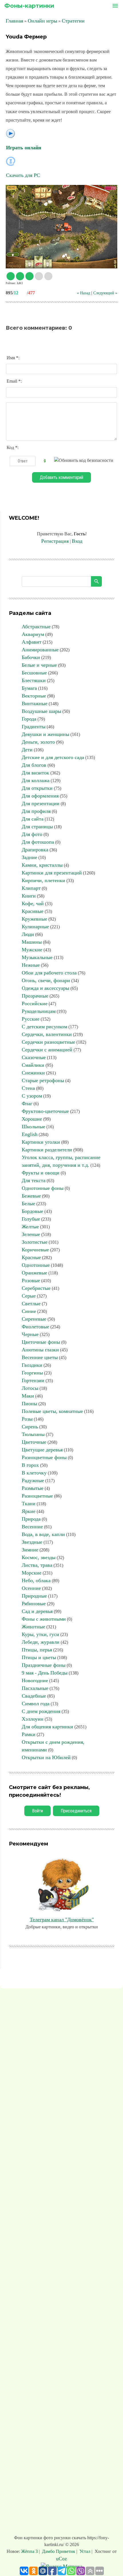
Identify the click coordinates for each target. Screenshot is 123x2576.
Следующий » (105, 293)
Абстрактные (36, 627)
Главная (14, 21)
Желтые (30, 1227)
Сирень (30, 1427)
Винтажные (35, 703)
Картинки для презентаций (52, 873)
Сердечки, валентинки (47, 1034)
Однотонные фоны (43, 1188)
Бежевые (31, 1196)
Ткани (29, 1504)
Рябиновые (34, 1604)
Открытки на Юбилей (46, 1757)
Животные (33, 1627)
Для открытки (37, 788)
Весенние (32, 1527)
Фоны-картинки (29, 6)
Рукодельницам (39, 1011)
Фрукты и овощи (41, 1173)
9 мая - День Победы (45, 1673)
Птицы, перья (37, 1650)
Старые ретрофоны (43, 1080)
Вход (77, 541)
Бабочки (31, 657)
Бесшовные (34, 673)
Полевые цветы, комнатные (52, 1411)
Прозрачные (35, 996)
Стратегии (73, 21)
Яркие (29, 1511)
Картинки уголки (41, 1142)
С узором (32, 1096)
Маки (28, 1396)
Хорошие (32, 1119)
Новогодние (35, 1680)
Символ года (36, 1704)
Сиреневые (34, 1319)
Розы (27, 1419)
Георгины (32, 1373)
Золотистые (35, 1242)
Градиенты (34, 727)
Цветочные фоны (41, 1342)
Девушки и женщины (45, 734)
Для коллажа (36, 780)
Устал (85, 2551)
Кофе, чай (33, 903)
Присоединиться (76, 1811)
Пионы (29, 1404)
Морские (32, 1573)
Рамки (29, 1734)
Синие (29, 1311)
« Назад (84, 293)
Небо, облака (36, 1580)
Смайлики (33, 1065)
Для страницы (37, 827)
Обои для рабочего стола (49, 973)
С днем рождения (41, 1711)
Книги (29, 896)
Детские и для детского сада (53, 757)
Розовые (31, 1280)
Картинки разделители (47, 1150)
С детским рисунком (44, 1027)
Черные (30, 1334)
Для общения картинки (47, 1727)
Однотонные (36, 1265)
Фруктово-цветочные (45, 1111)
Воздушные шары (41, 711)
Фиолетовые (35, 1327)
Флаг (27, 1104)
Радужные (33, 1480)
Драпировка (35, 850)
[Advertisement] (61, 2263)
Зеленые (31, 1234)
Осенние (31, 1588)
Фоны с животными (44, 1619)
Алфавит (32, 642)
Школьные (33, 1127)
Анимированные (40, 650)
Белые (28, 1204)
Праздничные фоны (44, 1665)
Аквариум (33, 634)
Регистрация (55, 541)
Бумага (29, 688)
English (30, 1134)
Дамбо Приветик (59, 2551)
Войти (37, 1811)
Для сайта (33, 819)
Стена (28, 1088)
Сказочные (34, 1057)
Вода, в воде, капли (43, 1534)
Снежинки (33, 1073)
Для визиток (35, 773)
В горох (30, 1465)
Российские (35, 1004)
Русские (31, 1019)
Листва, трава (37, 1565)
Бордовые (32, 1211)
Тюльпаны (33, 1434)
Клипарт (31, 888)
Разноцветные (37, 1496)
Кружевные (34, 919)
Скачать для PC (23, 175)
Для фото (32, 834)
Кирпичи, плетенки (43, 880)
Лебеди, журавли (41, 1642)
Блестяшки (34, 680)
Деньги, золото (38, 742)
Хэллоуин (33, 1719)
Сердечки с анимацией (47, 1050)
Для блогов (34, 765)
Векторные (34, 696)
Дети (27, 750)
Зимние (30, 1550)
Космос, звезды (39, 1557)
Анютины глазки (40, 1350)
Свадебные (34, 1696)
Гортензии (33, 1380)
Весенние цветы (40, 1357)
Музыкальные (37, 957)
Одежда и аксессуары (45, 988)
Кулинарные (35, 927)
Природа (31, 1519)
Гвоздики (32, 1365)
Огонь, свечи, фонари (46, 980)
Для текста (34, 1180)
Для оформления (40, 796)
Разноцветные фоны (44, 1457)
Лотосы (30, 1388)
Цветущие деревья (42, 1450)
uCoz (61, 2559)
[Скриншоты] (61, 227)
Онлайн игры (42, 21)
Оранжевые (34, 1273)
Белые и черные (39, 665)
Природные (34, 1596)
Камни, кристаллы (42, 865)
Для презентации (41, 803)
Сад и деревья (37, 1611)
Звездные (32, 1542)
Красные (31, 1257)
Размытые (33, 1488)
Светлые (31, 1304)
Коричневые (35, 1250)
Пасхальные (35, 1688)
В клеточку (34, 1473)
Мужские (32, 950)
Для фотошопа (38, 842)
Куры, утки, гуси (40, 1634)
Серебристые (36, 1288)
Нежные (31, 965)
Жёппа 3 (30, 2551)
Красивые (33, 911)
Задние (29, 857)
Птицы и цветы (39, 1657)
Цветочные (34, 1442)
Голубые (31, 1219)
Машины (32, 942)
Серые (29, 1296)
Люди (28, 934)
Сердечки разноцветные (48, 1042)
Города (29, 719)
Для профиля (36, 811)
